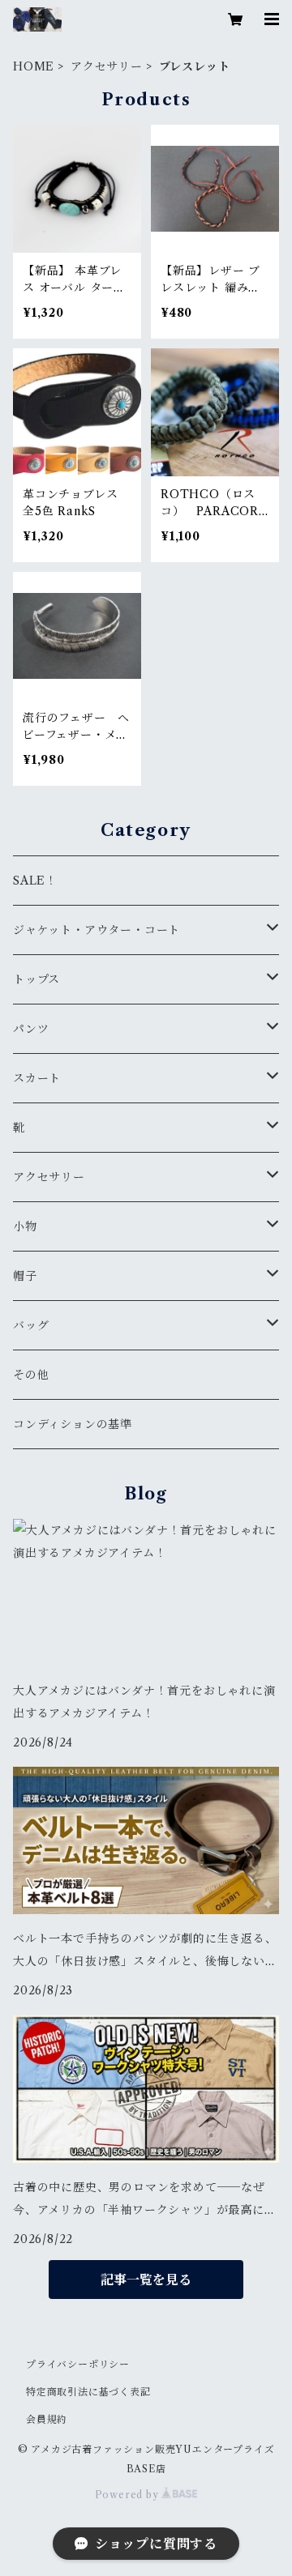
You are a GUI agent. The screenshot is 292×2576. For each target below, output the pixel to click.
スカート (37, 1078)
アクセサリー (107, 66)
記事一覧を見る (146, 2280)
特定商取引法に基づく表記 (88, 2392)
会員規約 (47, 2419)
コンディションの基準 (73, 1424)
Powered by (129, 2495)
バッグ (31, 1325)
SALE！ (35, 881)
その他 (31, 1375)
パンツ (31, 1029)
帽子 (25, 1276)
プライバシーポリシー (78, 2364)
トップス (36, 979)
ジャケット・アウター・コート (97, 930)
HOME (34, 66)
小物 (25, 1226)
